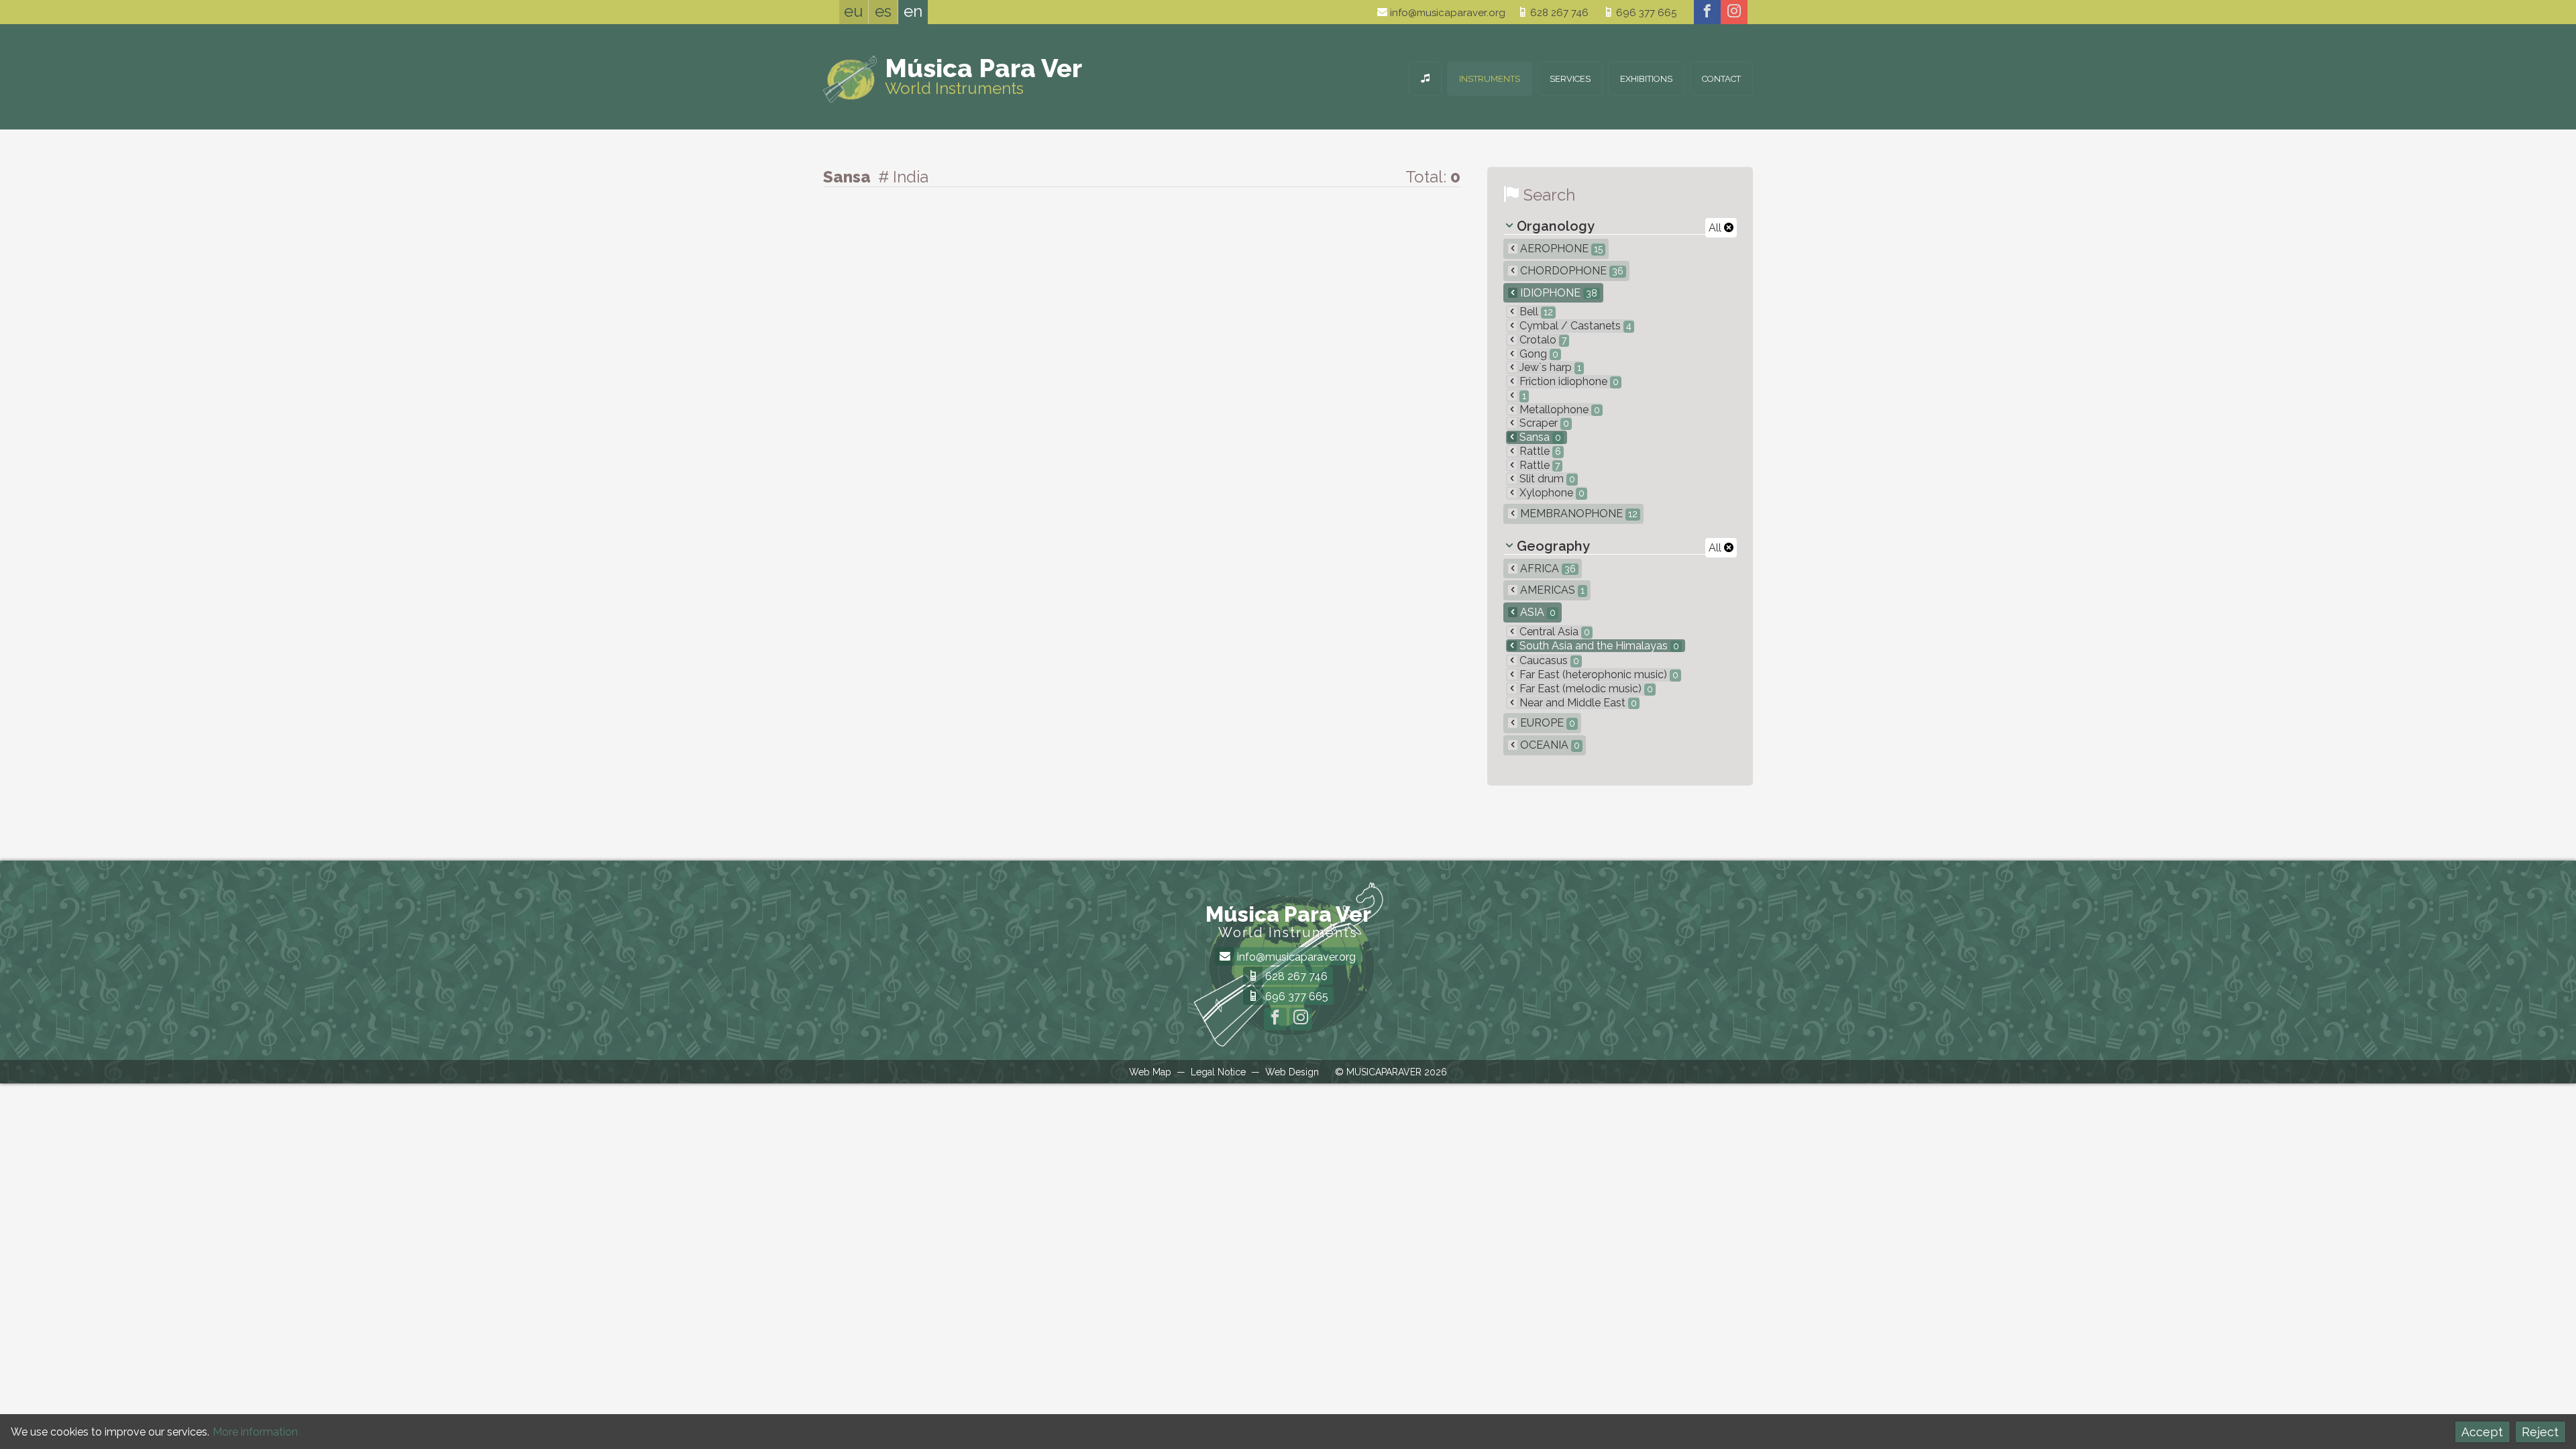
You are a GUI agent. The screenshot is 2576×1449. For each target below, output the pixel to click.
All (1716, 228)
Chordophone (1570, 271)
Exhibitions (1646, 79)
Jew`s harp (1549, 367)
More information (255, 1432)
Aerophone (1560, 249)
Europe (1546, 723)
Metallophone (1558, 410)
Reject (2540, 1432)
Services (1570, 79)
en (913, 11)
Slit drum (1546, 479)
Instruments (1490, 79)
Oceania (1549, 745)
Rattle (1539, 451)
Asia (1537, 612)
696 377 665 (1645, 13)
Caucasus (1548, 660)
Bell (1535, 312)
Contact (1721, 79)
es (883, 11)
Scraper (1543, 423)
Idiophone (1557, 293)
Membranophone (1577, 514)
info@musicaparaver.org (1446, 13)
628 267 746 (1558, 13)
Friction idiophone (1568, 381)
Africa (1547, 569)
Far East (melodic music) (1585, 689)
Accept (2482, 1432)
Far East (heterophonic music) (1598, 675)
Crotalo (1542, 340)
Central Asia (1553, 632)
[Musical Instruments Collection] (1425, 79)
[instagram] (1734, 12)
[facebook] (1707, 12)
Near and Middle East (1577, 703)
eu (854, 11)
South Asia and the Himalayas (1598, 646)
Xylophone (1551, 493)
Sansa (1539, 437)
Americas (1551, 590)
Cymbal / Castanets (1574, 326)
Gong (1538, 354)
